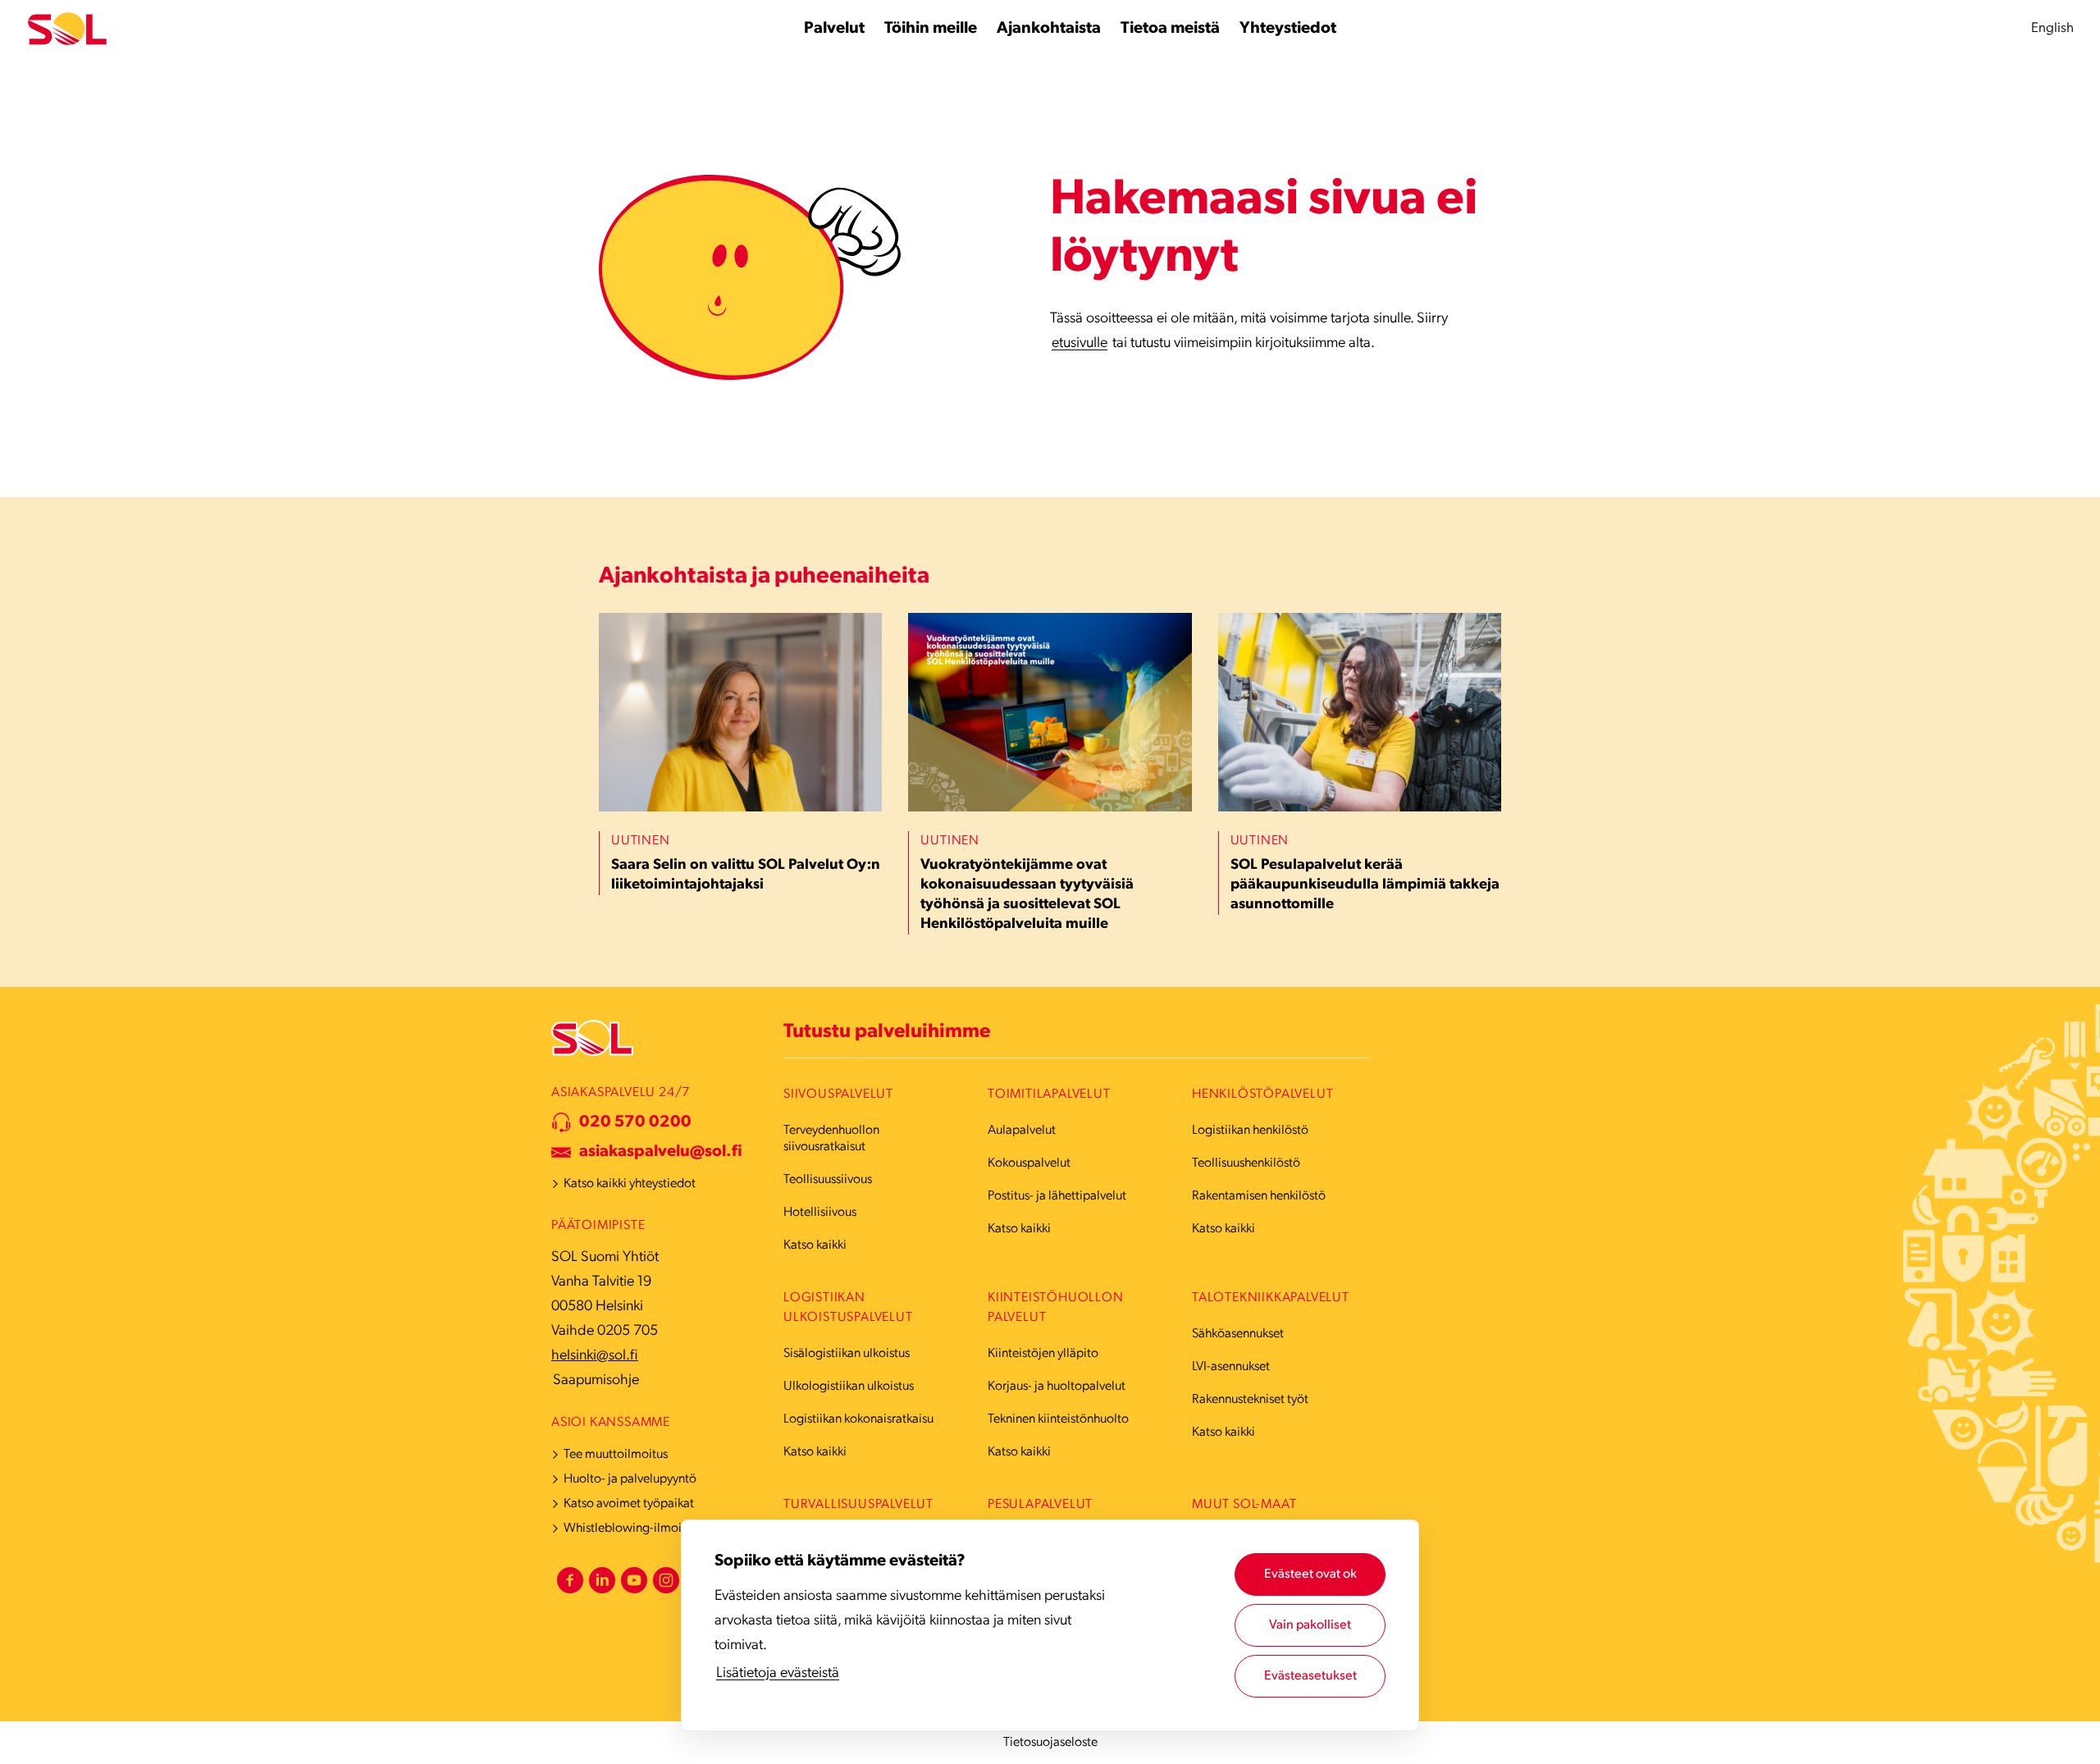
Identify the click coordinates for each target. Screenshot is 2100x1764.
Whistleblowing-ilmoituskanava (649, 1529)
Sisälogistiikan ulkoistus (847, 1354)
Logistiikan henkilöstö (1250, 1131)
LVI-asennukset (1231, 1367)
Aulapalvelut (1022, 1131)
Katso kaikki (815, 1245)
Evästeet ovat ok (1310, 1574)
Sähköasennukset (1238, 1334)
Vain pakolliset (1310, 1625)
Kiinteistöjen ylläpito (1043, 1354)
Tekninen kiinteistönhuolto (1058, 1419)
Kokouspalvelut (1029, 1163)
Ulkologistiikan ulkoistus (849, 1387)
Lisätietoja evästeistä (778, 1674)
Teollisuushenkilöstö (1246, 1163)
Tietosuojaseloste (1050, 1743)
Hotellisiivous (820, 1213)
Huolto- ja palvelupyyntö (630, 1479)
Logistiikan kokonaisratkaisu (858, 1419)
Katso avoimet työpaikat (629, 1504)
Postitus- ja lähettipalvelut (1057, 1196)
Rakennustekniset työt (1250, 1400)
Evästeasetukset (1310, 1676)
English (2052, 28)
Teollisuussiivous (828, 1180)
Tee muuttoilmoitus (616, 1455)
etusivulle (1080, 344)
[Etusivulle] (67, 29)
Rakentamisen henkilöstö (1259, 1196)
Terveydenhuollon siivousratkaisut (831, 1139)
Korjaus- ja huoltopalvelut (1057, 1387)
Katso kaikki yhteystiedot (630, 1184)
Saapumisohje (596, 1381)
